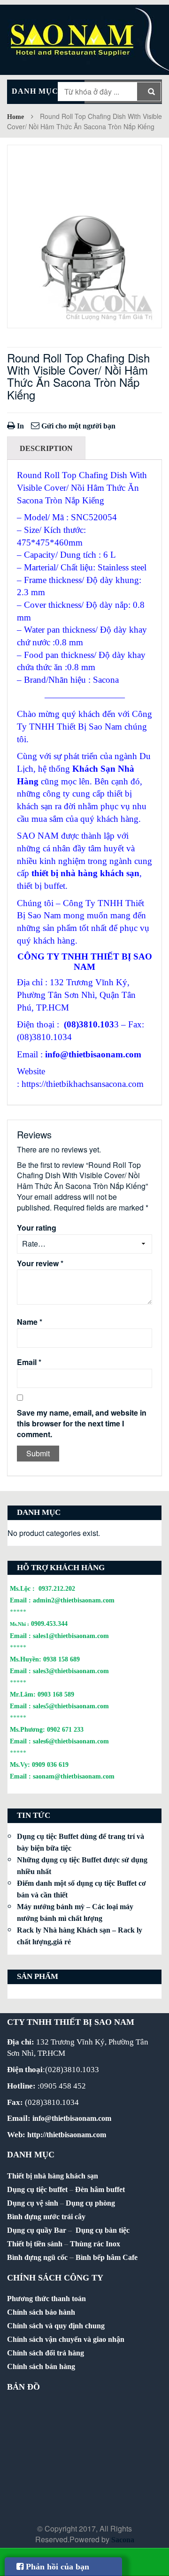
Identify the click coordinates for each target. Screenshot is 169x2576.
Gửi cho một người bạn (77, 426)
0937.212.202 (57, 1588)
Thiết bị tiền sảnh (35, 2244)
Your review (40, 1263)
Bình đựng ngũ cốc (37, 2257)
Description (46, 448)
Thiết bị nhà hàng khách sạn (53, 2176)
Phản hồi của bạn (56, 2567)
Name (30, 1322)
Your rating (37, 1228)
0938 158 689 (61, 1659)
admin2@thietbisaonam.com (74, 1600)
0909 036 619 (50, 1764)
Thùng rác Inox (95, 2244)
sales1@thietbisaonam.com (71, 1636)
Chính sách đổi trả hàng (46, 2353)
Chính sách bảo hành (41, 2312)
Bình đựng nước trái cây (46, 2217)
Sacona (123, 2540)
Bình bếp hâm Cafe (107, 2257)
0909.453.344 (49, 1624)
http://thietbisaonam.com (67, 2135)
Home (15, 117)
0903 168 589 (56, 1694)
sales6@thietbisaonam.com (71, 1741)
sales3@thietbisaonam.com (71, 1671)
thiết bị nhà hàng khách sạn (85, 873)
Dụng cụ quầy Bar (37, 2230)
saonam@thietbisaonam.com (74, 1776)
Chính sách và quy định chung (56, 2326)
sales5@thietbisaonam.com (71, 1706)
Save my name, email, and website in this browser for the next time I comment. (82, 1424)
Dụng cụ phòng (90, 2203)
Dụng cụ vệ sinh (33, 2203)
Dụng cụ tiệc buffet (37, 2189)
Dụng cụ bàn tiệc (103, 2230)
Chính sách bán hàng (41, 2366)
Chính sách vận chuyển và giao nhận (66, 2339)
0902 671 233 (65, 1729)
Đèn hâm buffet (100, 2189)
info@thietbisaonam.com (93, 1054)
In (19, 426)
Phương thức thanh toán (46, 2299)
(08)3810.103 (89, 1024)
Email (29, 1362)
